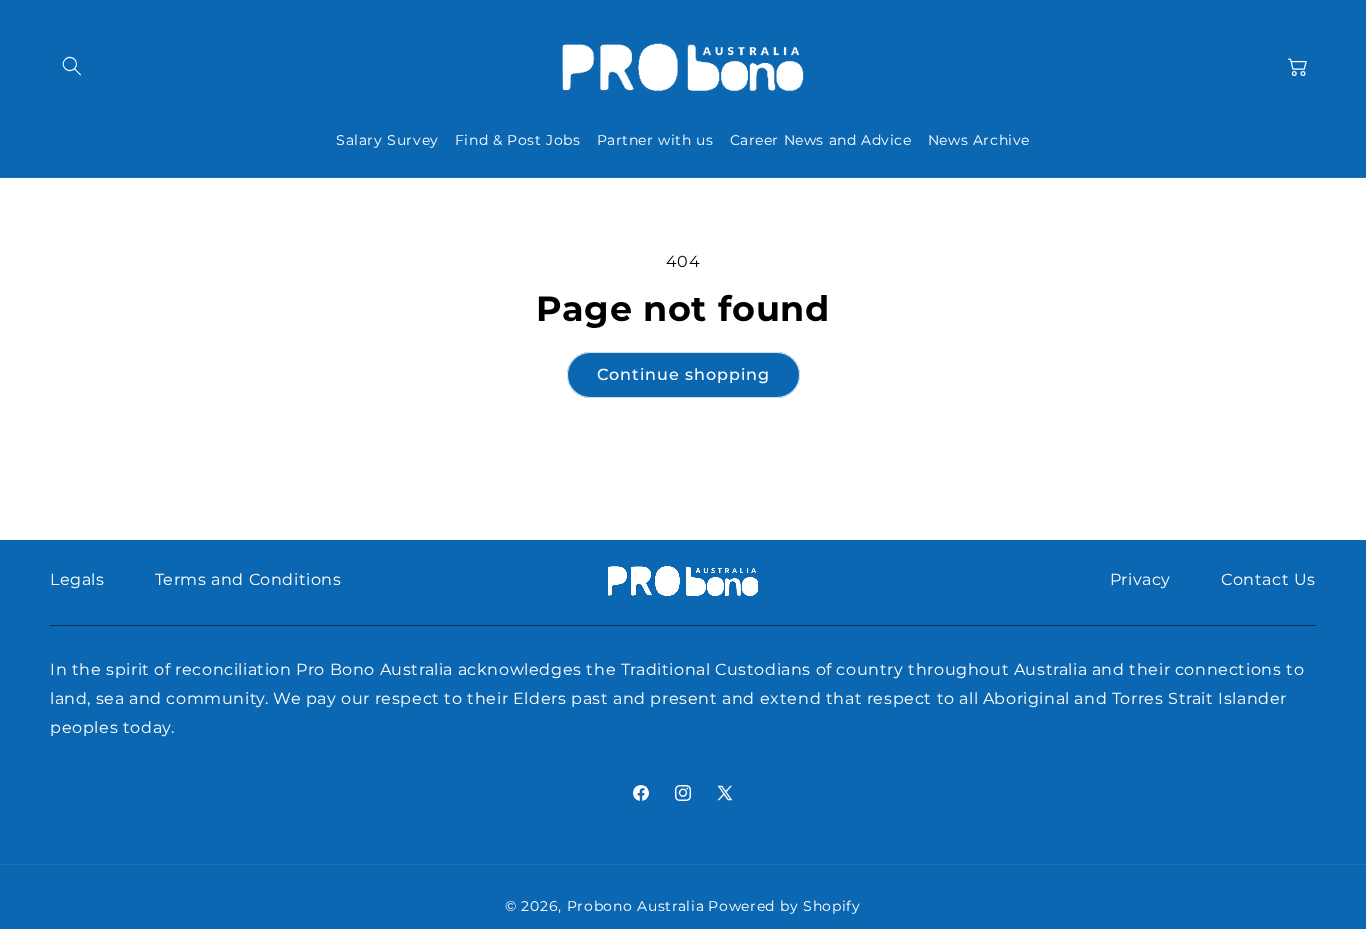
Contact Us (1268, 579)
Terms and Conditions (248, 579)
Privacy (1140, 579)
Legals (77, 579)
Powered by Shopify (784, 906)
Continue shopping (683, 374)
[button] (72, 66)
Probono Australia (636, 906)
